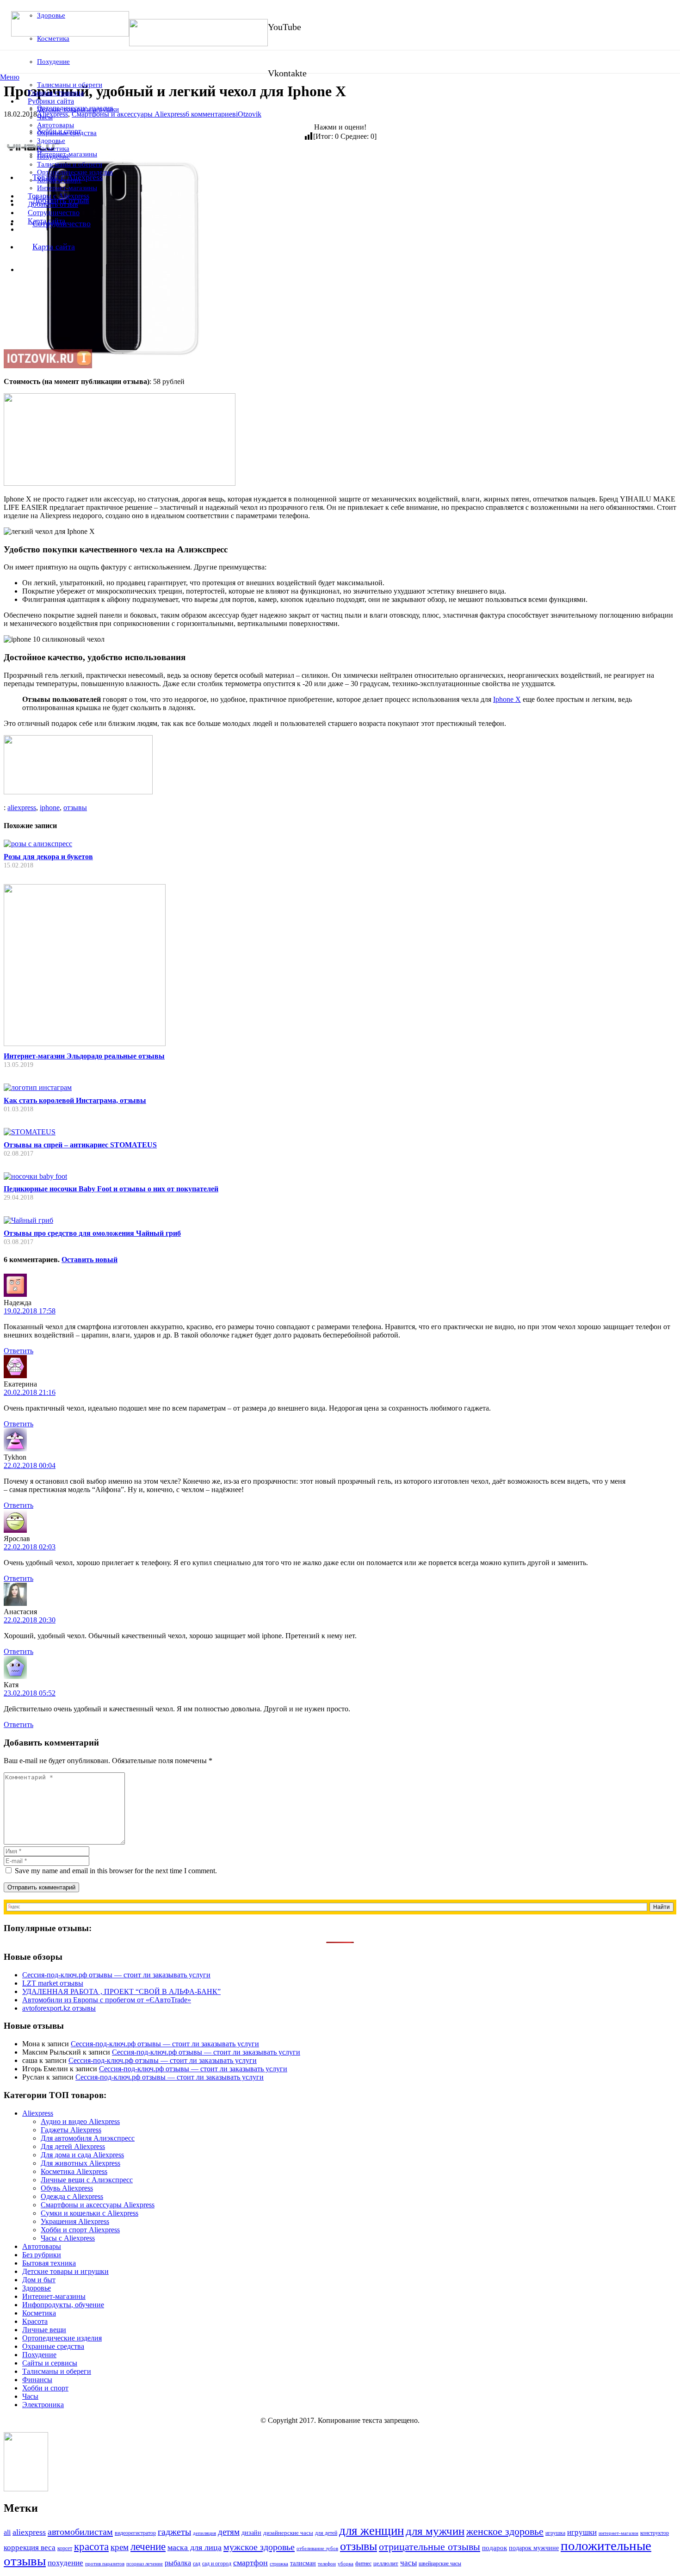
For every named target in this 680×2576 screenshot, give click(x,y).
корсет (65, 2548)
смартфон (250, 2563)
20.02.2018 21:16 (30, 1392)
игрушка (555, 2533)
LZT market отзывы (53, 1983)
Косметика (39, 2313)
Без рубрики (42, 2255)
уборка (346, 2564)
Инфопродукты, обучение (63, 2305)
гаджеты (174, 2532)
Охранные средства (53, 2346)
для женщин (371, 2531)
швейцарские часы (440, 2564)
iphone (50, 808)
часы (408, 2563)
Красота (35, 2321)
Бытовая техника (49, 2263)
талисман (303, 2563)
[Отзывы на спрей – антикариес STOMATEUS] (30, 1132)
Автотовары (42, 2246)
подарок (495, 2548)
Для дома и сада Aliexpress (82, 2155)
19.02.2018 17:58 (30, 1311)
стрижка (279, 2564)
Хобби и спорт (45, 2388)
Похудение (39, 2355)
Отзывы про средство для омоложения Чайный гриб (92, 1233)
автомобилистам (80, 2532)
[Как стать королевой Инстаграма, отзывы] (38, 1087)
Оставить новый (90, 1260)
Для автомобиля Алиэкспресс (88, 2138)
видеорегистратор (135, 2533)
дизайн (251, 2533)
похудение (65, 2563)
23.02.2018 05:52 (30, 1693)
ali (7, 2532)
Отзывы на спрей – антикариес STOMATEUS (80, 1145)
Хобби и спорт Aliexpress (80, 2230)
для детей (326, 2533)
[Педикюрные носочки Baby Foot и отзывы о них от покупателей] (35, 1176)
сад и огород (217, 2564)
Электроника (43, 2405)
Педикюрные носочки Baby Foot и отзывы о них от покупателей (111, 1189)
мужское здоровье (259, 2547)
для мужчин (435, 2531)
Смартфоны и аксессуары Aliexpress (98, 2205)
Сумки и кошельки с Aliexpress (90, 2213)
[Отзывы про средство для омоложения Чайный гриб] (28, 1220)
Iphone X (507, 699)
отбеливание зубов (317, 2548)
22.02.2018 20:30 (30, 1620)
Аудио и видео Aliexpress (80, 2121)
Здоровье (37, 2288)
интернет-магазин (618, 2533)
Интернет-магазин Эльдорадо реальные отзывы (84, 1056)
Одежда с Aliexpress (72, 2196)
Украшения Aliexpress (75, 2221)
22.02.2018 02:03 (30, 1547)
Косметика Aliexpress (74, 2171)
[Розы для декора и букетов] (38, 844)
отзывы (75, 808)
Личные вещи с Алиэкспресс (87, 2180)
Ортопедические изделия (62, 2338)
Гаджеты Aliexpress (71, 2130)
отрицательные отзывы (430, 2547)
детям (229, 2532)
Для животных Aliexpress (80, 2163)
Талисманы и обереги (57, 2371)
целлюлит (386, 2563)
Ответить (19, 1351)
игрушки (582, 2532)
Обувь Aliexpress (67, 2188)
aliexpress (22, 808)
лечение (148, 2547)
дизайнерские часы (288, 2533)
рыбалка (178, 2563)
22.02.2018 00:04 (30, 1465)
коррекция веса (30, 2548)
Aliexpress (38, 2113)
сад (197, 2564)
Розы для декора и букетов (48, 857)
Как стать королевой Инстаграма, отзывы (75, 1100)
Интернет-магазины (54, 2296)
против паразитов (105, 2564)
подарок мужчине (534, 2548)
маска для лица (195, 2547)
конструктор (655, 2533)
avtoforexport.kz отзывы (59, 2008)
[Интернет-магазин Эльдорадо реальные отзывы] (85, 1043)
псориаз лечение (145, 2564)
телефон (327, 2564)
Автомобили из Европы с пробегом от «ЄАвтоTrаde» (107, 2000)
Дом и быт (39, 2280)
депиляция (204, 2533)
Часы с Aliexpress (68, 2238)
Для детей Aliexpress (73, 2146)
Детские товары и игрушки (65, 2271)
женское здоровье (505, 2531)
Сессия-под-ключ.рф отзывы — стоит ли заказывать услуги (116, 1975)
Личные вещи (44, 2330)
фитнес (363, 2564)
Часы (30, 2396)
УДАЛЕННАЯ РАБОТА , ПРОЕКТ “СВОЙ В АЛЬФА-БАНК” (121, 1991)
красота (91, 2546)
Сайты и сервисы (50, 2363)
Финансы (37, 2380)
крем (120, 2547)
